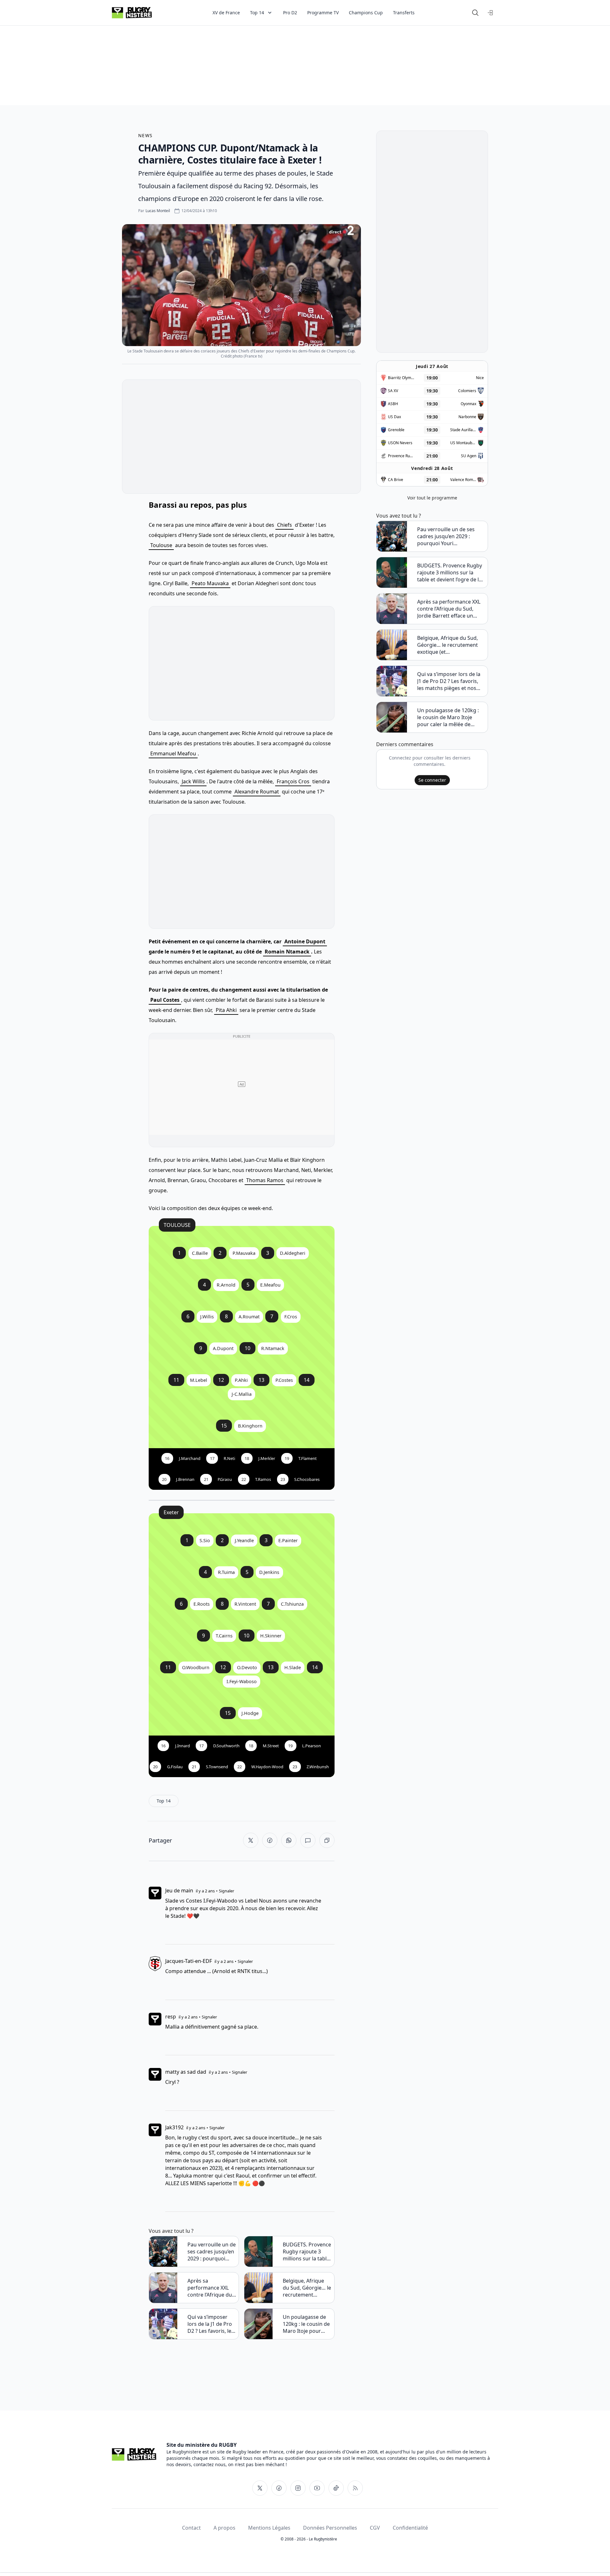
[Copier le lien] (327, 1840)
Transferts (404, 13)
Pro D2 (290, 13)
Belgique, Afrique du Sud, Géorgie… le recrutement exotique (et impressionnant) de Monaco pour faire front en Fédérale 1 (307, 2288)
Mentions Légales (269, 2528)
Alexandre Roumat (257, 792)
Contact (191, 2528)
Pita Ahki (226, 1010)
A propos (224, 2528)
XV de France (226, 13)
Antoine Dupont (305, 941)
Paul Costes (165, 1000)
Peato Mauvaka (210, 583)
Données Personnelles (330, 2528)
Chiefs (285, 525)
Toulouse (161, 545)
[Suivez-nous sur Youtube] (317, 2488)
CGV (375, 2528)
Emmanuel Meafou (173, 753)
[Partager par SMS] (308, 1840)
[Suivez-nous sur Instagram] (298, 2488)
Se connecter (432, 780)
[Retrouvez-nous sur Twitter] (260, 2488)
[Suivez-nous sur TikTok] (336, 2488)
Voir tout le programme (432, 498)
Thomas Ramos (265, 1180)
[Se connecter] (491, 13)
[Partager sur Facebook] (270, 1840)
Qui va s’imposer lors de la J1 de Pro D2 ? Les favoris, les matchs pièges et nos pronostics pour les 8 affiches (211, 2324)
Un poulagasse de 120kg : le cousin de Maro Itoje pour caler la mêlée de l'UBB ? (306, 2324)
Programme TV (323, 13)
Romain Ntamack (287, 952)
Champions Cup (366, 13)
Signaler (227, 1891)
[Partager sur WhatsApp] (289, 1840)
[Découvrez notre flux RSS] (355, 2488)
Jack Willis (193, 781)
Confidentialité (410, 2528)
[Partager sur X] (251, 1840)
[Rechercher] (475, 13)
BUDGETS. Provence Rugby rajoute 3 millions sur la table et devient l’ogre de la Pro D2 (307, 2251)
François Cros (293, 781)
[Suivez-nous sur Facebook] (279, 2488)
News (146, 135)
